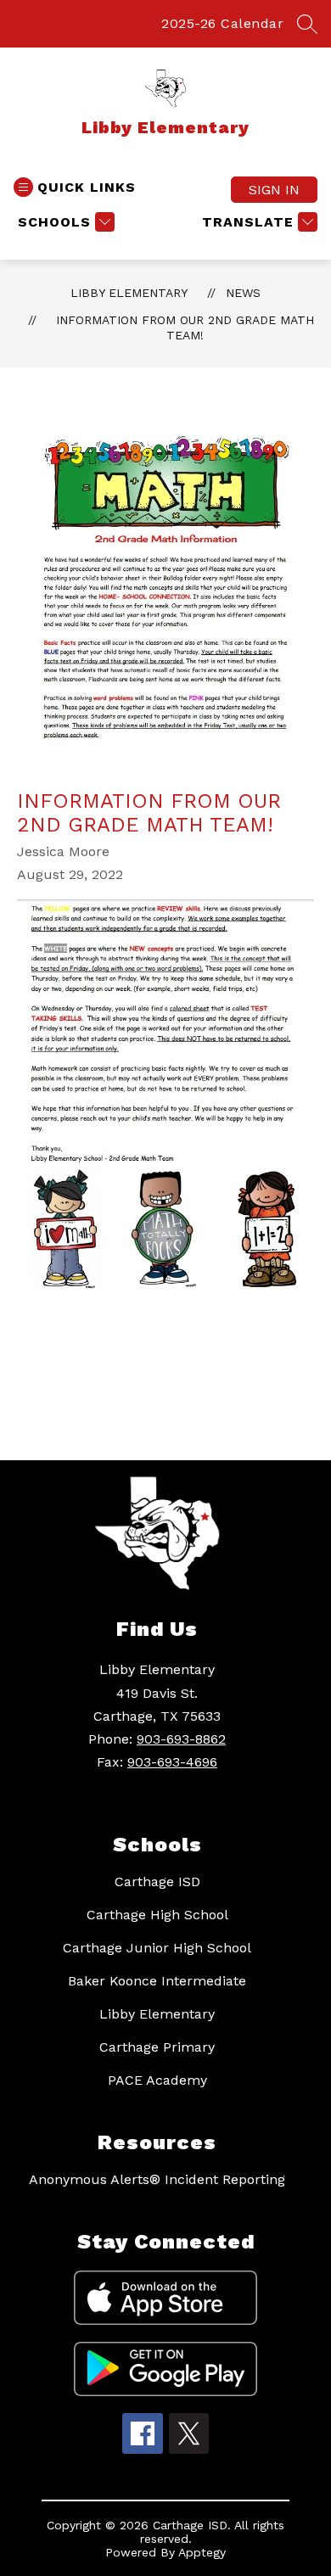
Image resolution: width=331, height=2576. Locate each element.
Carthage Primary (157, 2047)
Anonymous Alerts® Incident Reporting (157, 2179)
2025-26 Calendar (222, 23)
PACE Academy (157, 2080)
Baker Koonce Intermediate (157, 1981)
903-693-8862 (181, 1739)
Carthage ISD (157, 1882)
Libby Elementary (129, 293)
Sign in (274, 190)
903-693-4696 (172, 1762)
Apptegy (202, 2552)
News (243, 293)
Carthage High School (157, 1915)
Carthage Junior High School (157, 1948)
